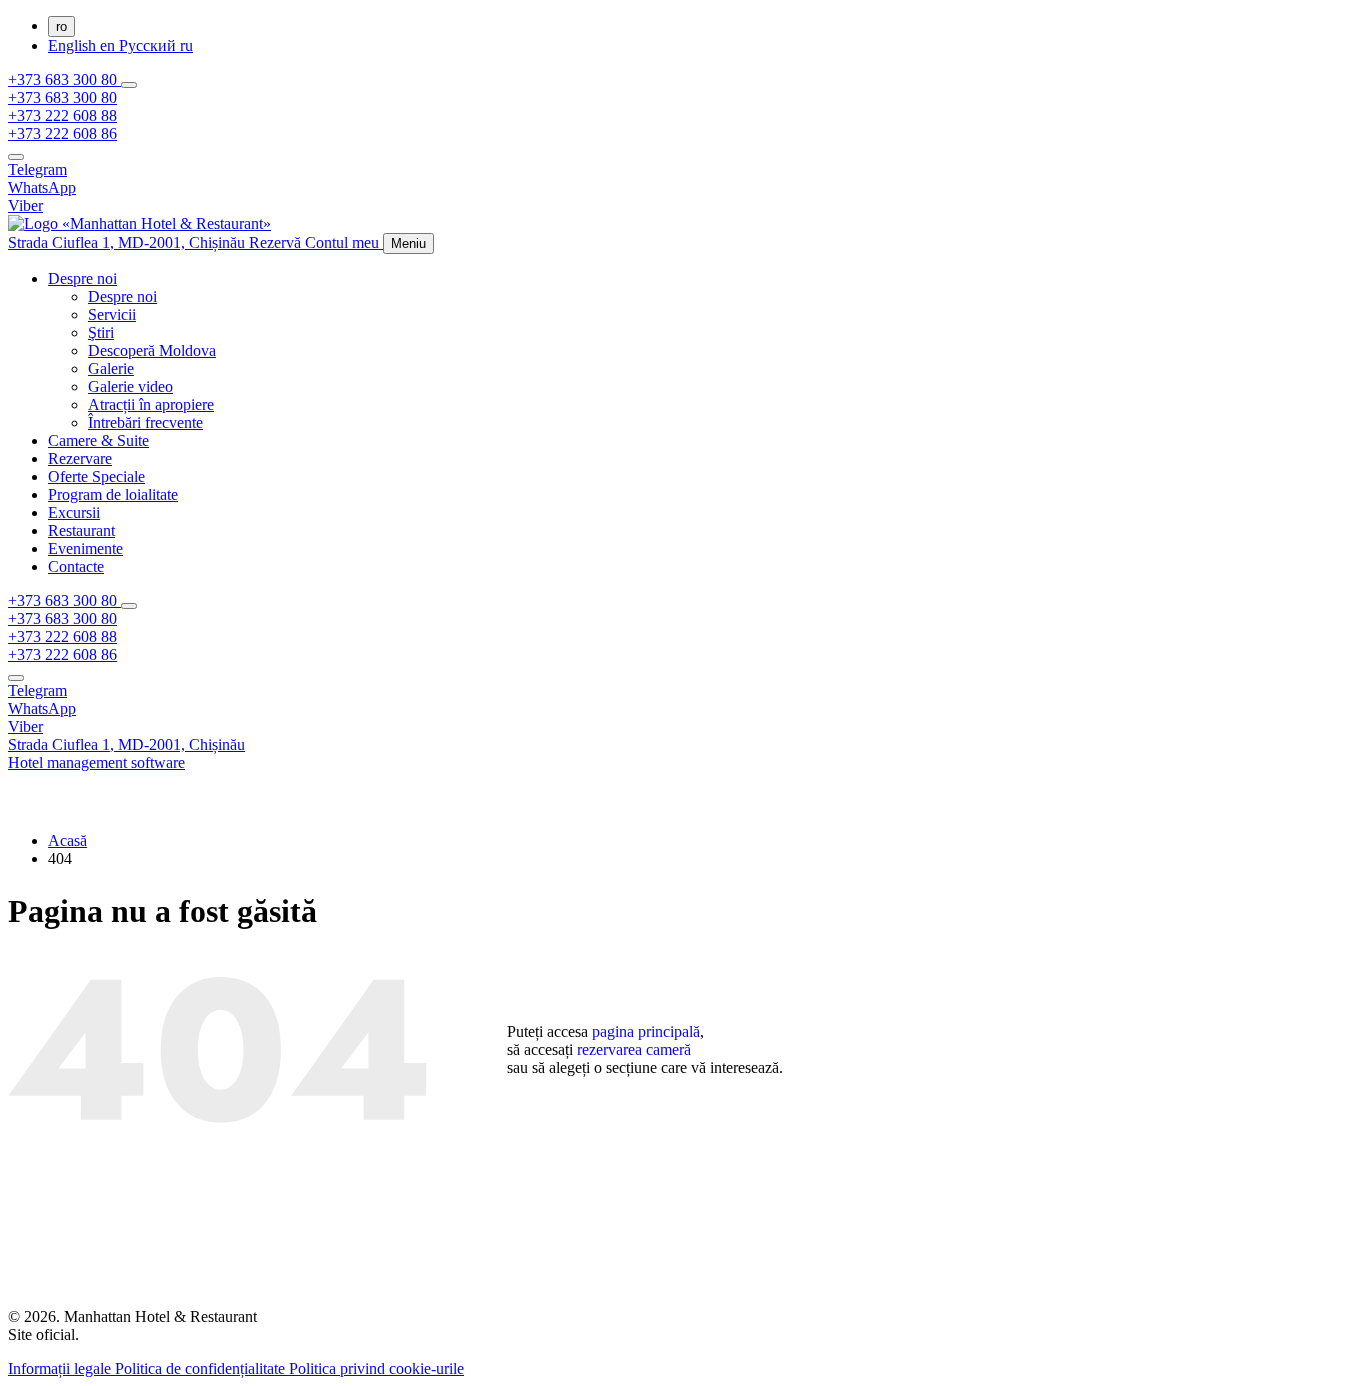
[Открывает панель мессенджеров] (129, 85)
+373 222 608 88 (62, 115)
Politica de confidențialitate (202, 1368)
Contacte (76, 566)
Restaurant (81, 530)
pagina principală (646, 1031)
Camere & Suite (98, 440)
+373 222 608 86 (62, 133)
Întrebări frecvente (145, 422)
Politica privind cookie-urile (376, 1368)
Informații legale (61, 1368)
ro (61, 26)
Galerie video (130, 386)
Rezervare (80, 458)
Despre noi (82, 278)
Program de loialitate (113, 494)
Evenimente (85, 548)
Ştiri (101, 332)
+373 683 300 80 (64, 79)
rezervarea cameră (634, 1049)
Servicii (112, 314)
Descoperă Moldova (152, 350)
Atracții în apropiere (151, 404)
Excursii (74, 512)
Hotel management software (96, 762)
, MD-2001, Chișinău (128, 242)
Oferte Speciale (96, 476)
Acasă (67, 840)
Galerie (111, 368)
